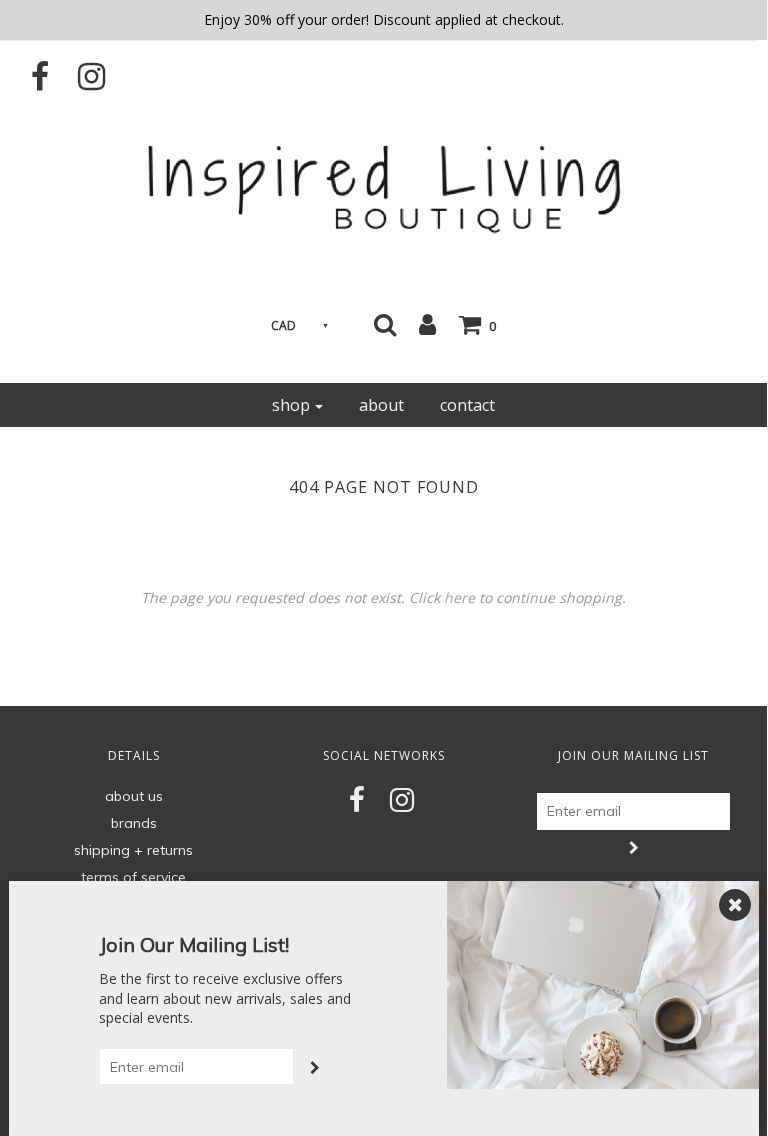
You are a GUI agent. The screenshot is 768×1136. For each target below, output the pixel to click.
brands (134, 823)
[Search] (385, 324)
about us (134, 796)
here (459, 597)
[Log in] (427, 324)
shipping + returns (133, 850)
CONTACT (467, 405)
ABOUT (381, 405)
